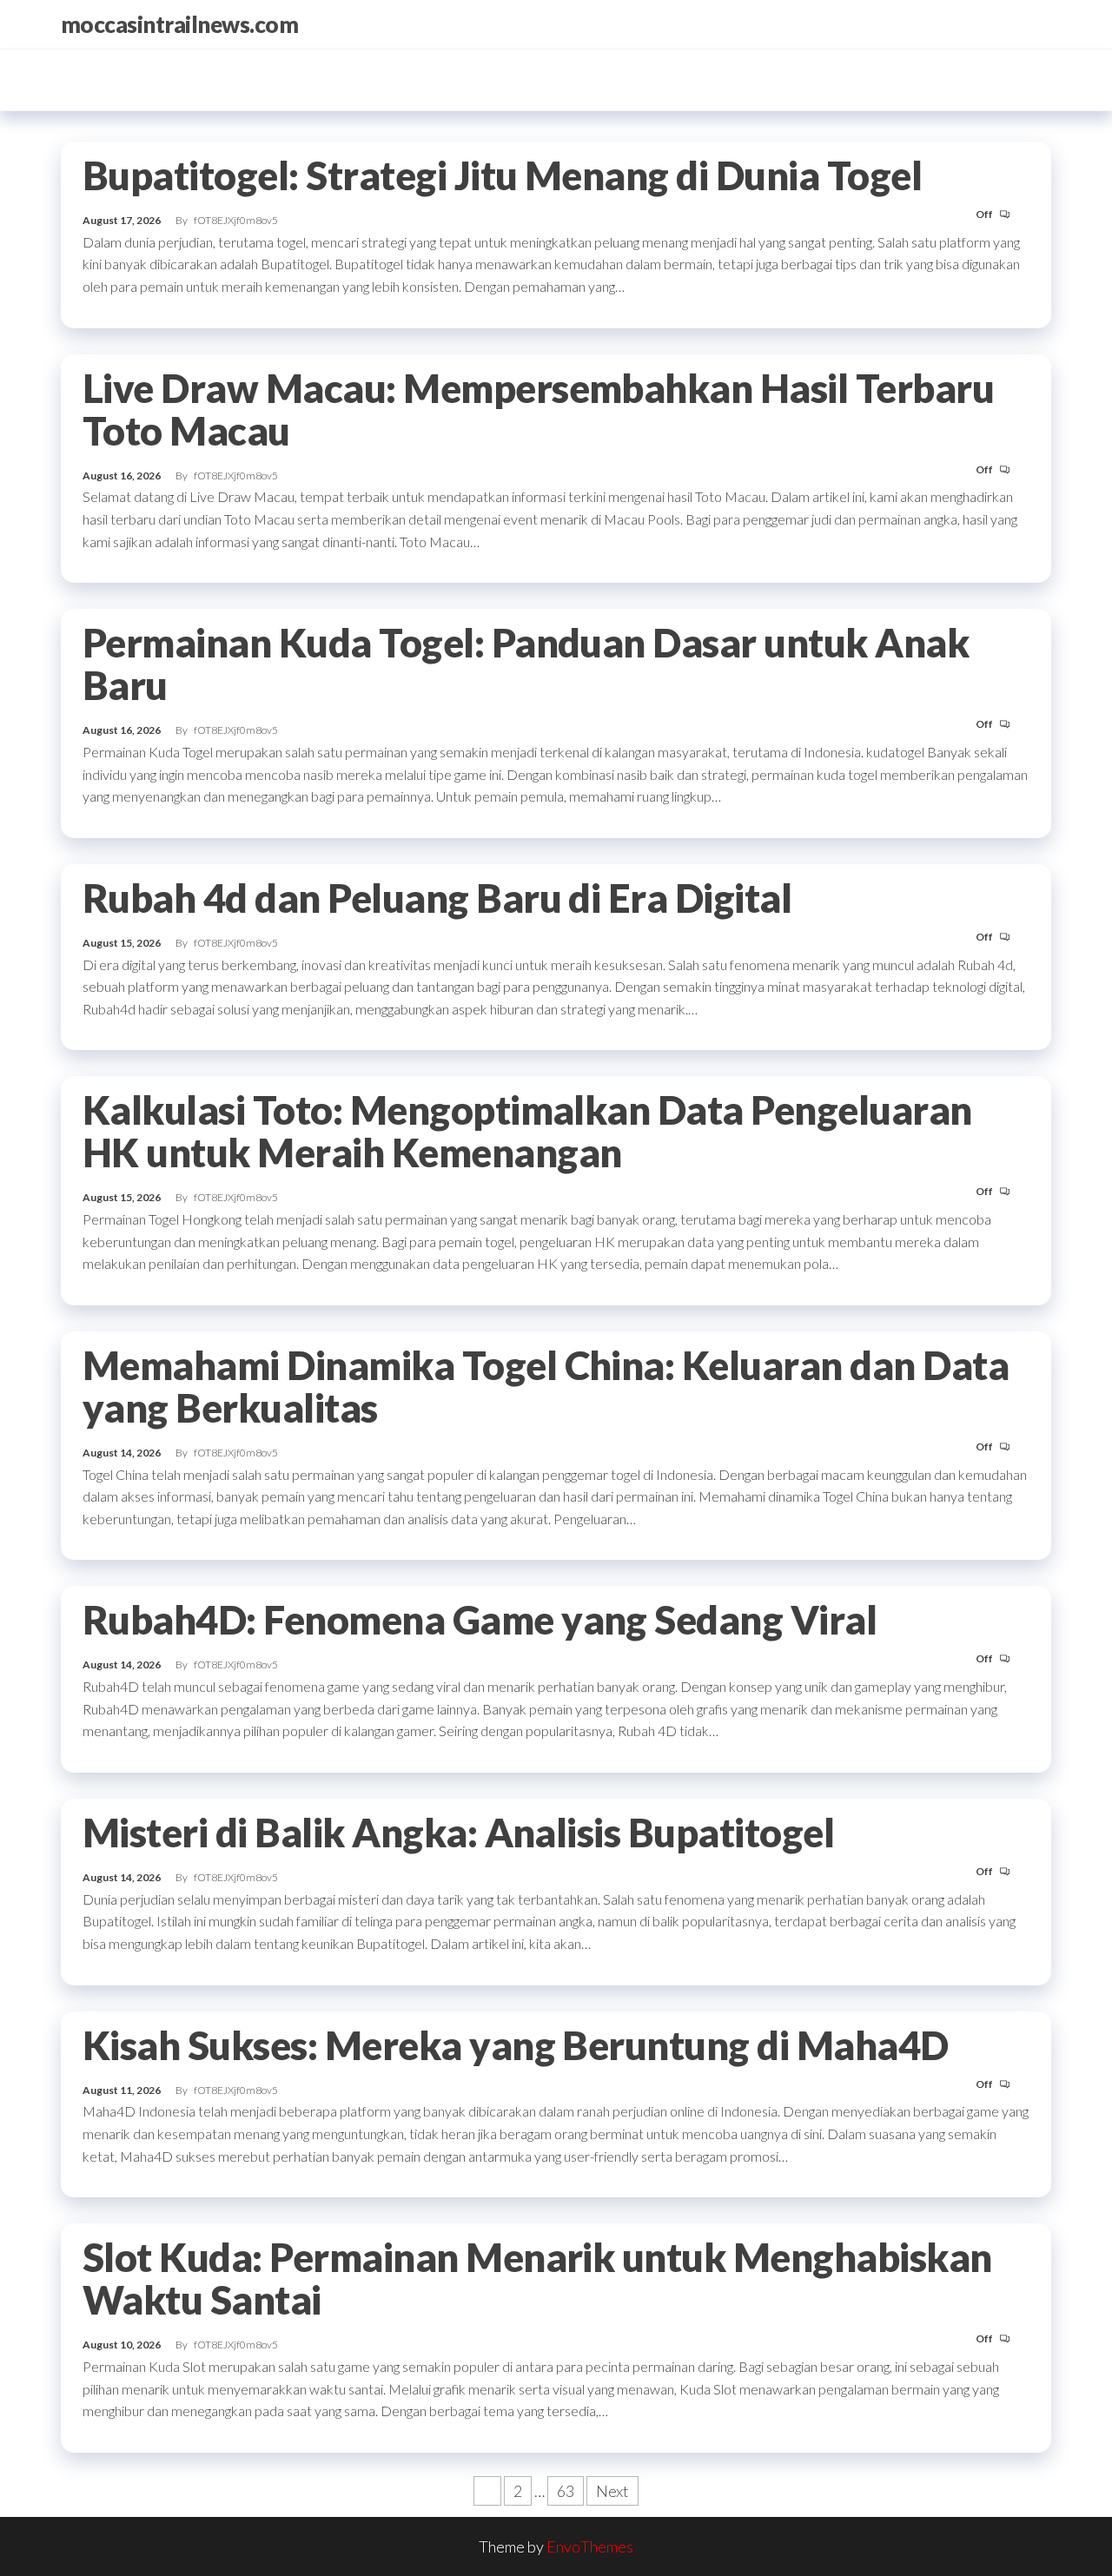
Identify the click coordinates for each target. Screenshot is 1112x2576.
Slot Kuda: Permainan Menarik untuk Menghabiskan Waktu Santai (537, 2279)
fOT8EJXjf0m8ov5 (236, 220)
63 (566, 2491)
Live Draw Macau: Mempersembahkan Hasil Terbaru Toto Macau (538, 410)
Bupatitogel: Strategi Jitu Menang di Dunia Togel (502, 175)
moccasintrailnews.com (179, 24)
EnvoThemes (590, 2546)
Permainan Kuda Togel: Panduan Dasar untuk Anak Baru (526, 664)
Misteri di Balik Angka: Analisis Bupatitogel (458, 1833)
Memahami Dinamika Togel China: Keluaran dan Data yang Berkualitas (546, 1387)
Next (612, 2491)
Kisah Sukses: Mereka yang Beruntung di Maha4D (516, 2045)
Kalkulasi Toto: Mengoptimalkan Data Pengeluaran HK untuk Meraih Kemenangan (527, 1131)
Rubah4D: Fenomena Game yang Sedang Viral (480, 1620)
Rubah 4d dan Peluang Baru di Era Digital (437, 898)
